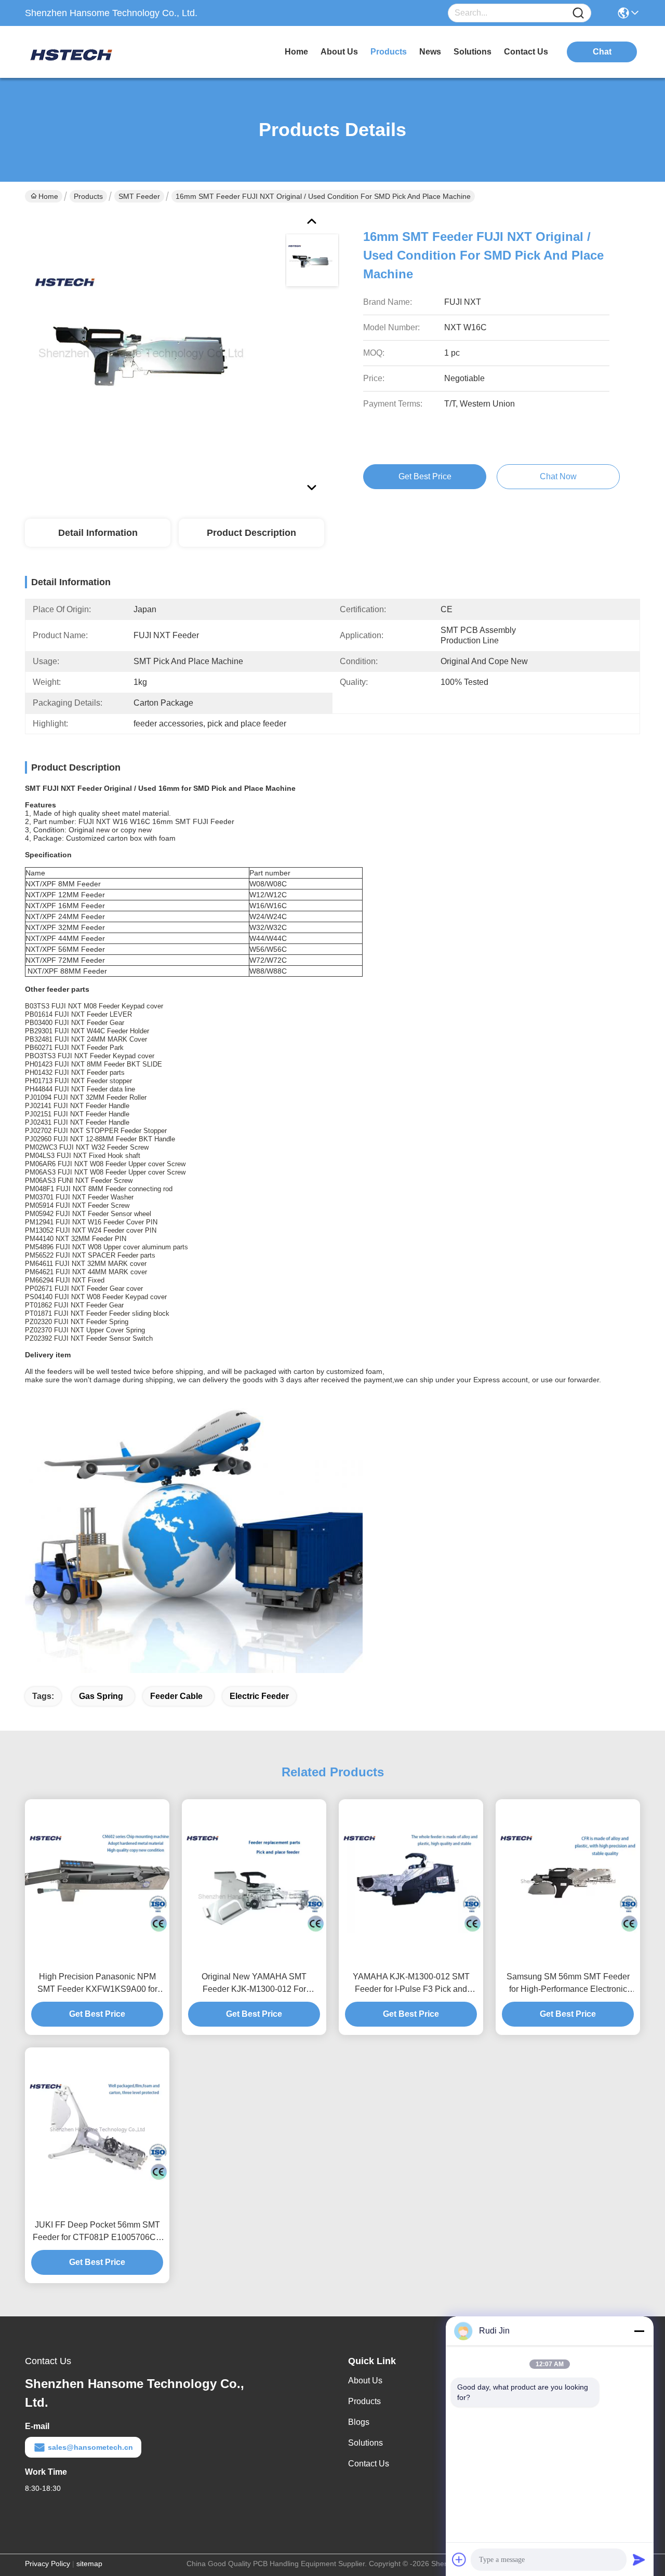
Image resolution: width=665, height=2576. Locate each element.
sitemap (89, 2564)
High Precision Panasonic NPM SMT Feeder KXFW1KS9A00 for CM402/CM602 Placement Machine (97, 1984)
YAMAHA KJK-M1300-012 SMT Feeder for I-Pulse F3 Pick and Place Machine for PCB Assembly (411, 1984)
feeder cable (176, 1696)
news (430, 52)
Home (296, 52)
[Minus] (639, 2331)
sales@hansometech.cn (90, 2447)
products (389, 52)
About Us (365, 2381)
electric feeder (259, 1696)
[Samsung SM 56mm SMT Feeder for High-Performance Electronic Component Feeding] (568, 1882)
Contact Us (369, 2464)
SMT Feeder (139, 196)
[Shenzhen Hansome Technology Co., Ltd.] (82, 52)
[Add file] (459, 2559)
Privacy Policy (48, 2564)
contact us (526, 52)
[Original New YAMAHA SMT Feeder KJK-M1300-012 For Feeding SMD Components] (254, 1882)
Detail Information (98, 533)
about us (339, 52)
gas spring (101, 1696)
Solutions (365, 2443)
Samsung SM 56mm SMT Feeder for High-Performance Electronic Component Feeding (568, 1984)
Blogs (359, 2422)
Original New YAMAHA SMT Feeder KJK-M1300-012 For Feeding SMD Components (254, 1984)
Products (88, 196)
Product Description (251, 533)
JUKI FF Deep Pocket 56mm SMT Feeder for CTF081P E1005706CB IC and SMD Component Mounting (97, 2232)
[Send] (639, 2559)
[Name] (578, 13)
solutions (473, 52)
